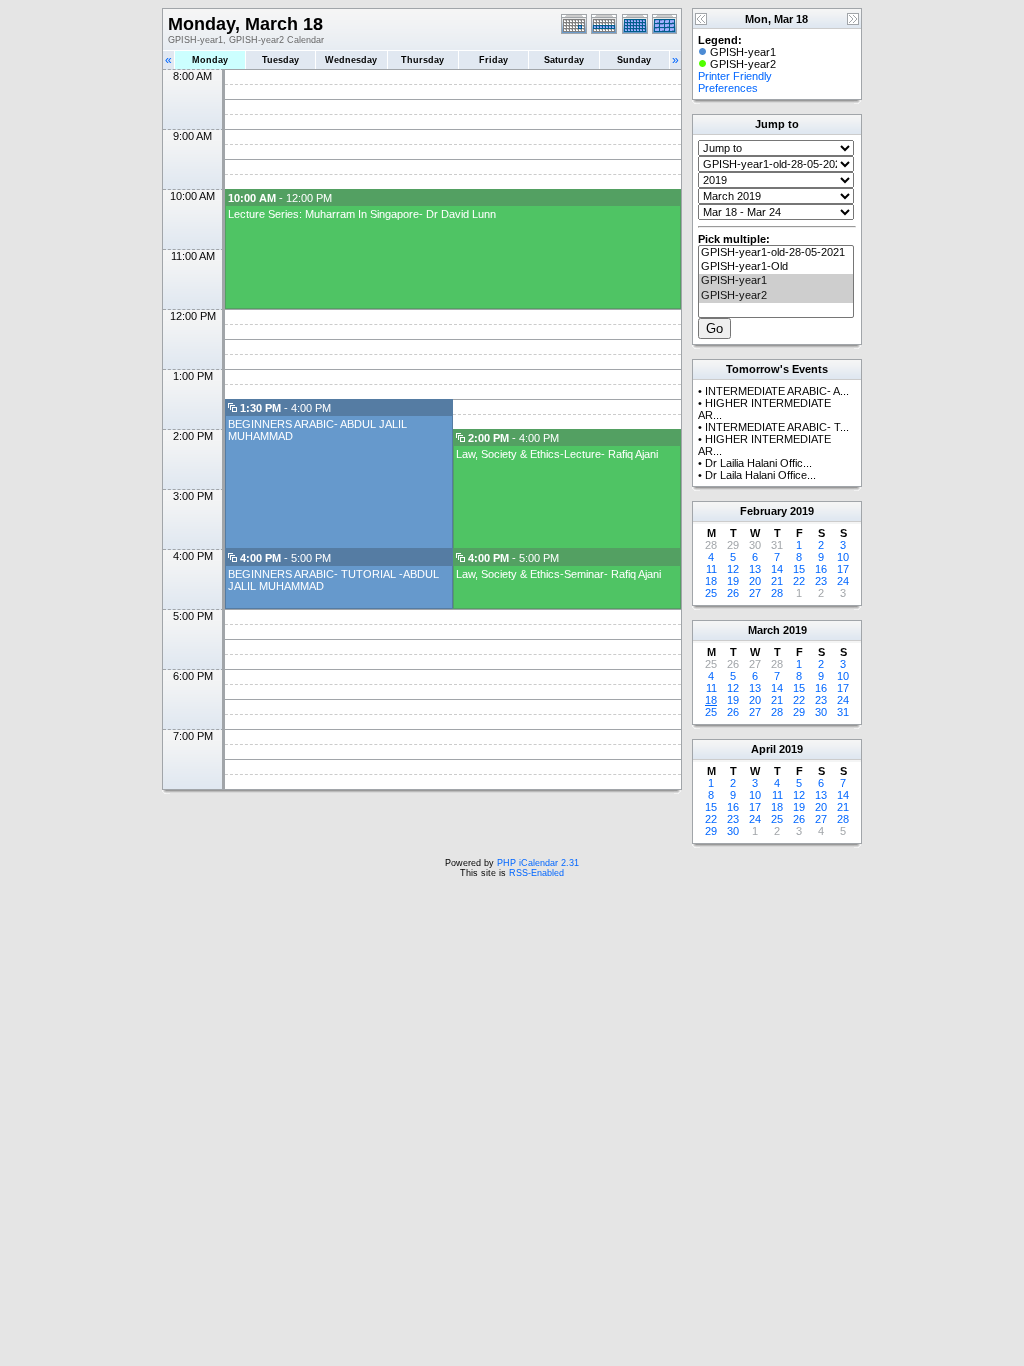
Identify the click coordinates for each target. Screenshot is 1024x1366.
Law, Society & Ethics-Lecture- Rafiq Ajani (557, 454)
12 (733, 569)
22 (799, 581)
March (764, 630)
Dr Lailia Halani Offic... (758, 463)
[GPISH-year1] (776, 281)
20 (755, 581)
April (763, 749)
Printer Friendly (735, 76)
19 (733, 581)
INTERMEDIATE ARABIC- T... (777, 427)
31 (843, 712)
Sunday (634, 60)
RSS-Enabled (536, 873)
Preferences (728, 88)
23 (821, 581)
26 (733, 593)
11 (711, 569)
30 (821, 712)
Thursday (422, 60)
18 (711, 581)
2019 (802, 511)
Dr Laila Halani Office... (760, 475)
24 (843, 581)
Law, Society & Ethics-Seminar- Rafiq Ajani (558, 574)
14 (777, 569)
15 (799, 569)
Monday (210, 60)
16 (821, 569)
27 (755, 593)
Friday (493, 60)
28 (777, 593)
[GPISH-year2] (776, 296)
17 (843, 569)
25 (711, 593)
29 (799, 712)
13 (755, 569)
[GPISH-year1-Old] (776, 267)
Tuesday (280, 60)
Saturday (564, 60)
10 (843, 557)
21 (777, 581)
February (763, 511)
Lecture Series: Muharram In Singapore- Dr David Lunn (362, 214)
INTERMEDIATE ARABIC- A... (777, 391)
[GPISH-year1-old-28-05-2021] (776, 253)
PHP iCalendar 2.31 (538, 863)
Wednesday (351, 60)
